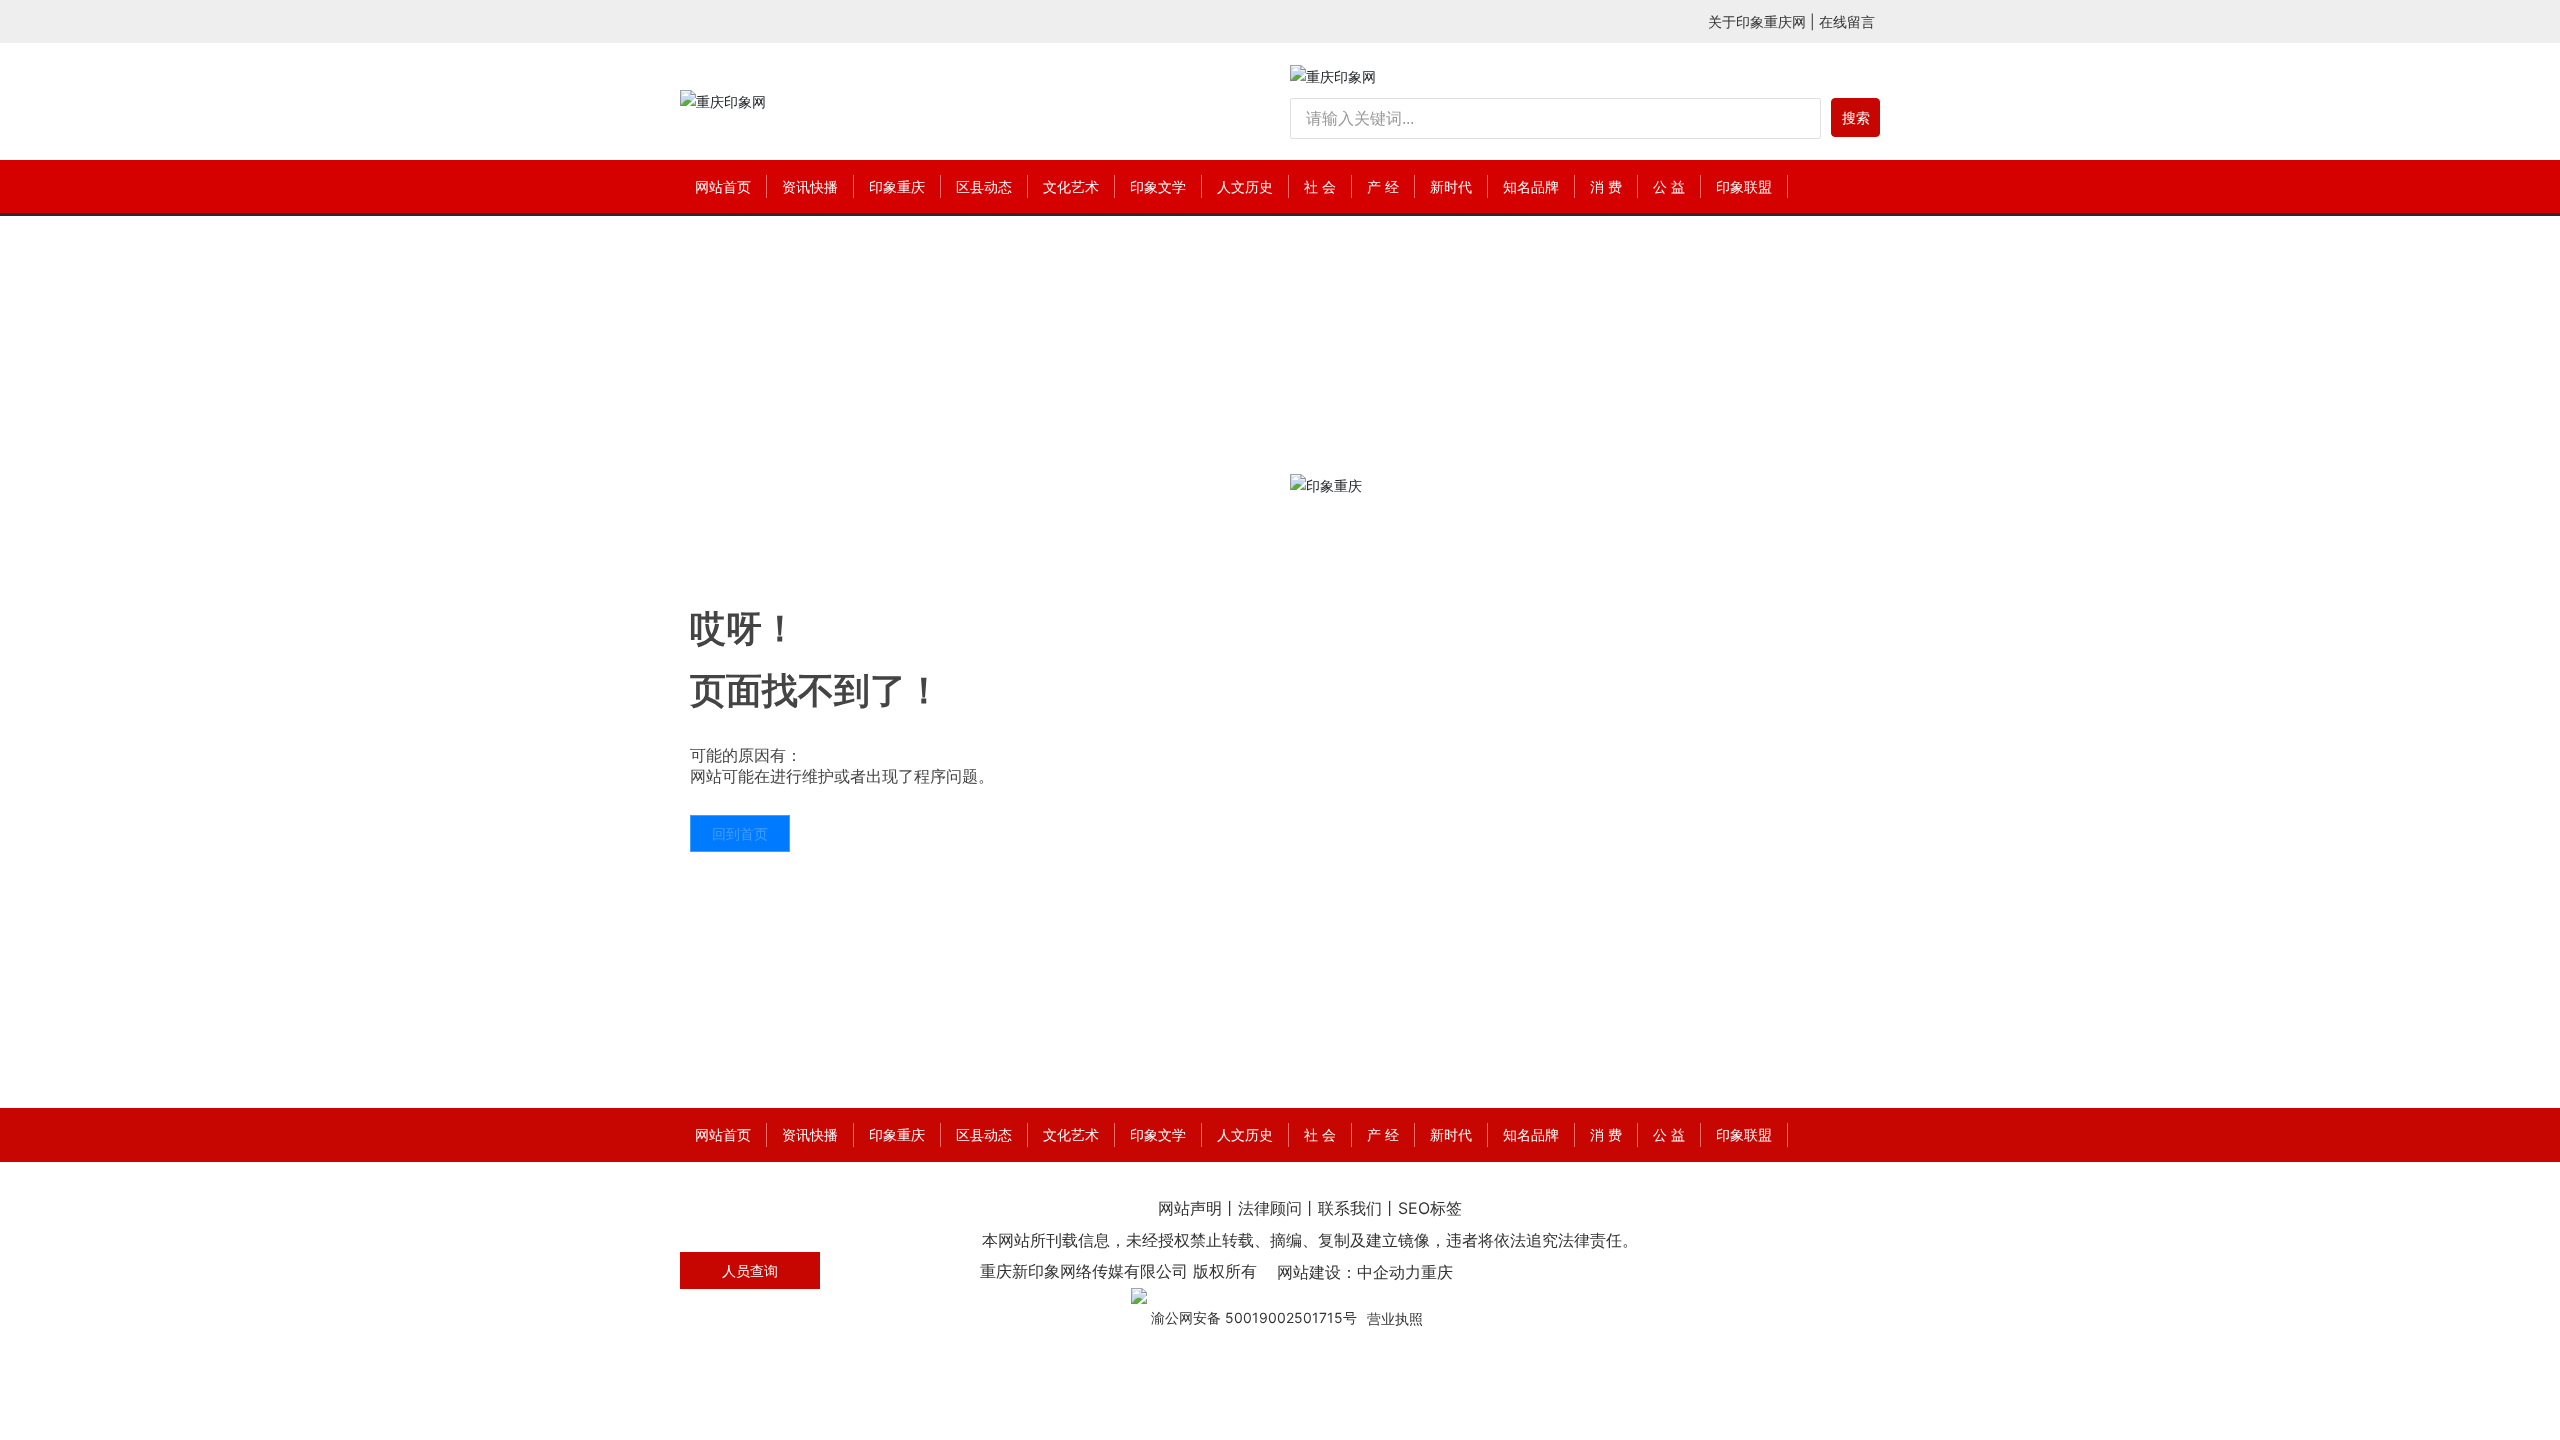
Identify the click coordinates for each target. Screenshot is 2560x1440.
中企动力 (1389, 1272)
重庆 (1437, 1272)
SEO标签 (1430, 1208)
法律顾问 (1270, 1208)
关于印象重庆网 (1757, 21)
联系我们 (1350, 1208)
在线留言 (1847, 21)
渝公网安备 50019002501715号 (1254, 1317)
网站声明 (1190, 1208)
